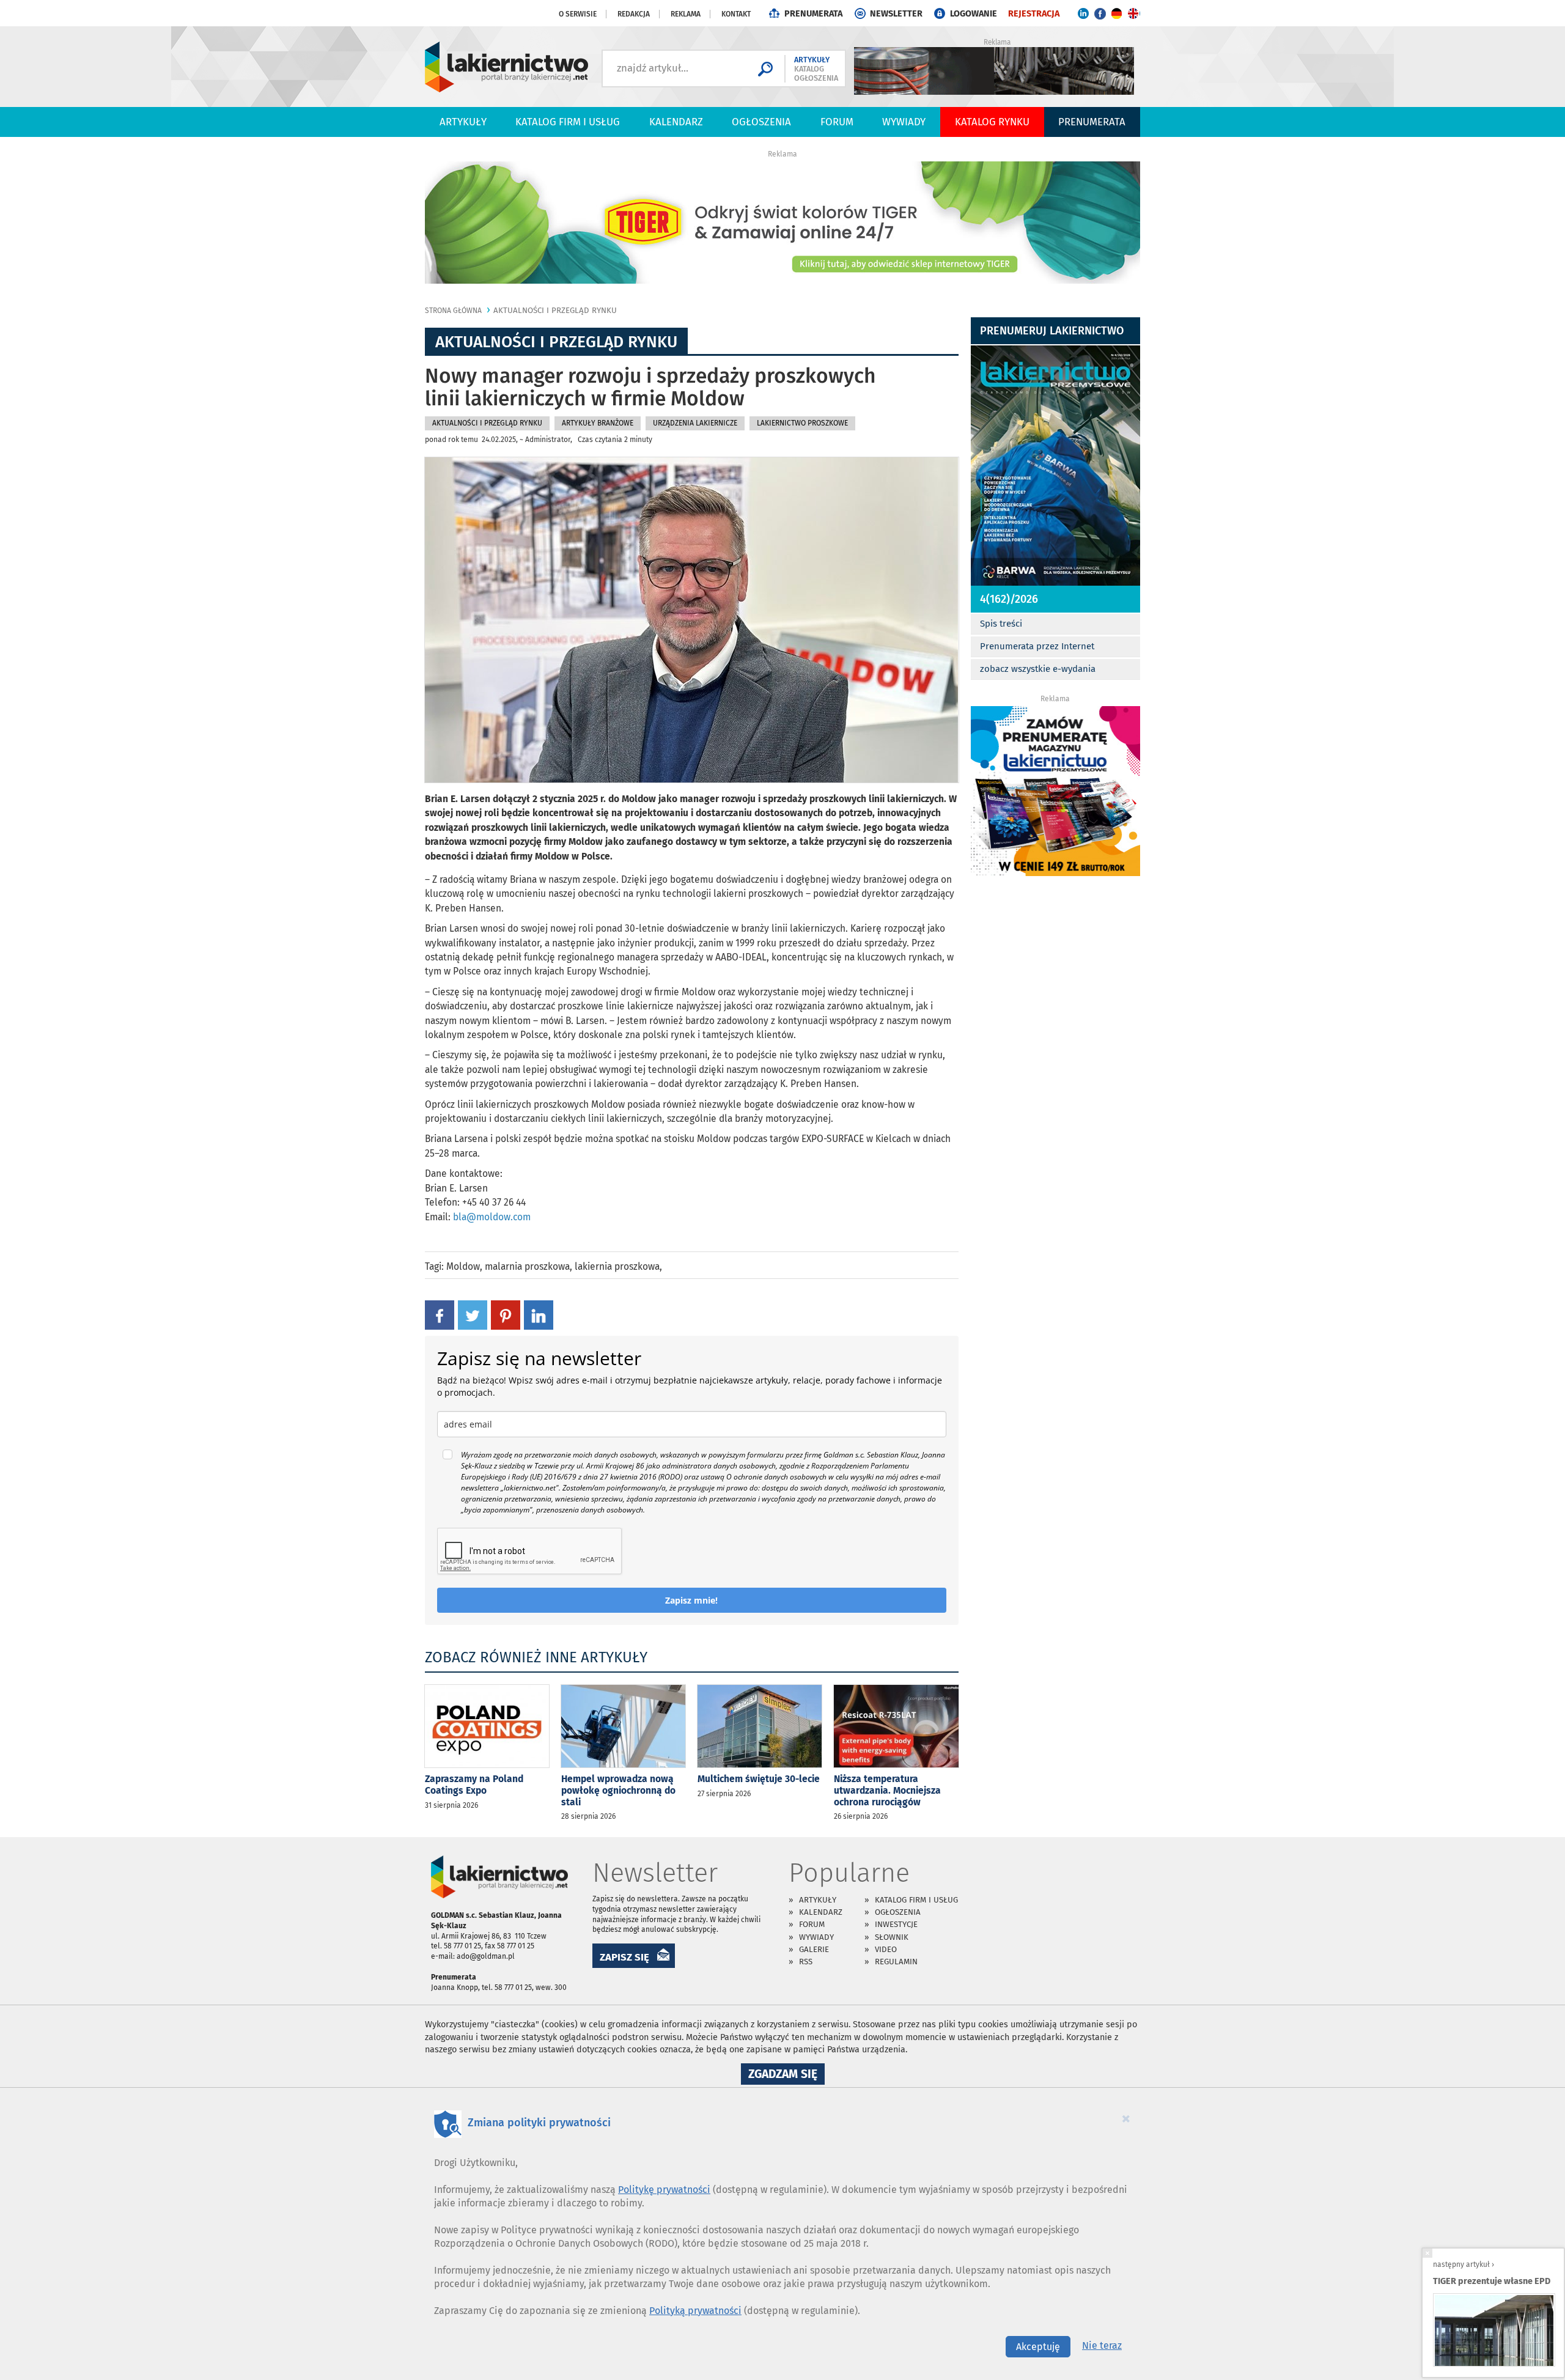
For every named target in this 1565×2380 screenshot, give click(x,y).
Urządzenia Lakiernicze (695, 423)
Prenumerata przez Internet (1037, 646)
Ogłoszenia (761, 122)
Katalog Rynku (992, 122)
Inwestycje (896, 1924)
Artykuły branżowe (598, 423)
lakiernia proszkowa (617, 1266)
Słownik (892, 1937)
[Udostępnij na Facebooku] (440, 1314)
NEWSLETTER (896, 14)
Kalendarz (676, 122)
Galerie (814, 1949)
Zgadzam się (786, 2076)
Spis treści (1001, 624)
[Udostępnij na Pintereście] (506, 1314)
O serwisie (578, 14)
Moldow (463, 1266)
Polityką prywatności (695, 2311)
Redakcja (634, 14)
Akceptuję (1038, 2347)
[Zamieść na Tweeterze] (473, 1314)
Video (886, 1949)
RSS (806, 1962)
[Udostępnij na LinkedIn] (539, 1314)
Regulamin (896, 1962)
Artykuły (463, 122)
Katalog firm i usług (568, 122)
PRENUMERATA (813, 14)
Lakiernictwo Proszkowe (802, 423)
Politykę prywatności (664, 2190)
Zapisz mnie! (691, 1600)
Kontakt (736, 14)
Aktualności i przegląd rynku (555, 310)
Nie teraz (1102, 2345)
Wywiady (904, 122)
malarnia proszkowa (527, 1266)
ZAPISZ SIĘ (624, 1957)
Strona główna (453, 311)
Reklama (686, 14)
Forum (837, 122)
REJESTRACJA (1034, 14)
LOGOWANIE (974, 14)
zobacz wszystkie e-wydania (1038, 669)
